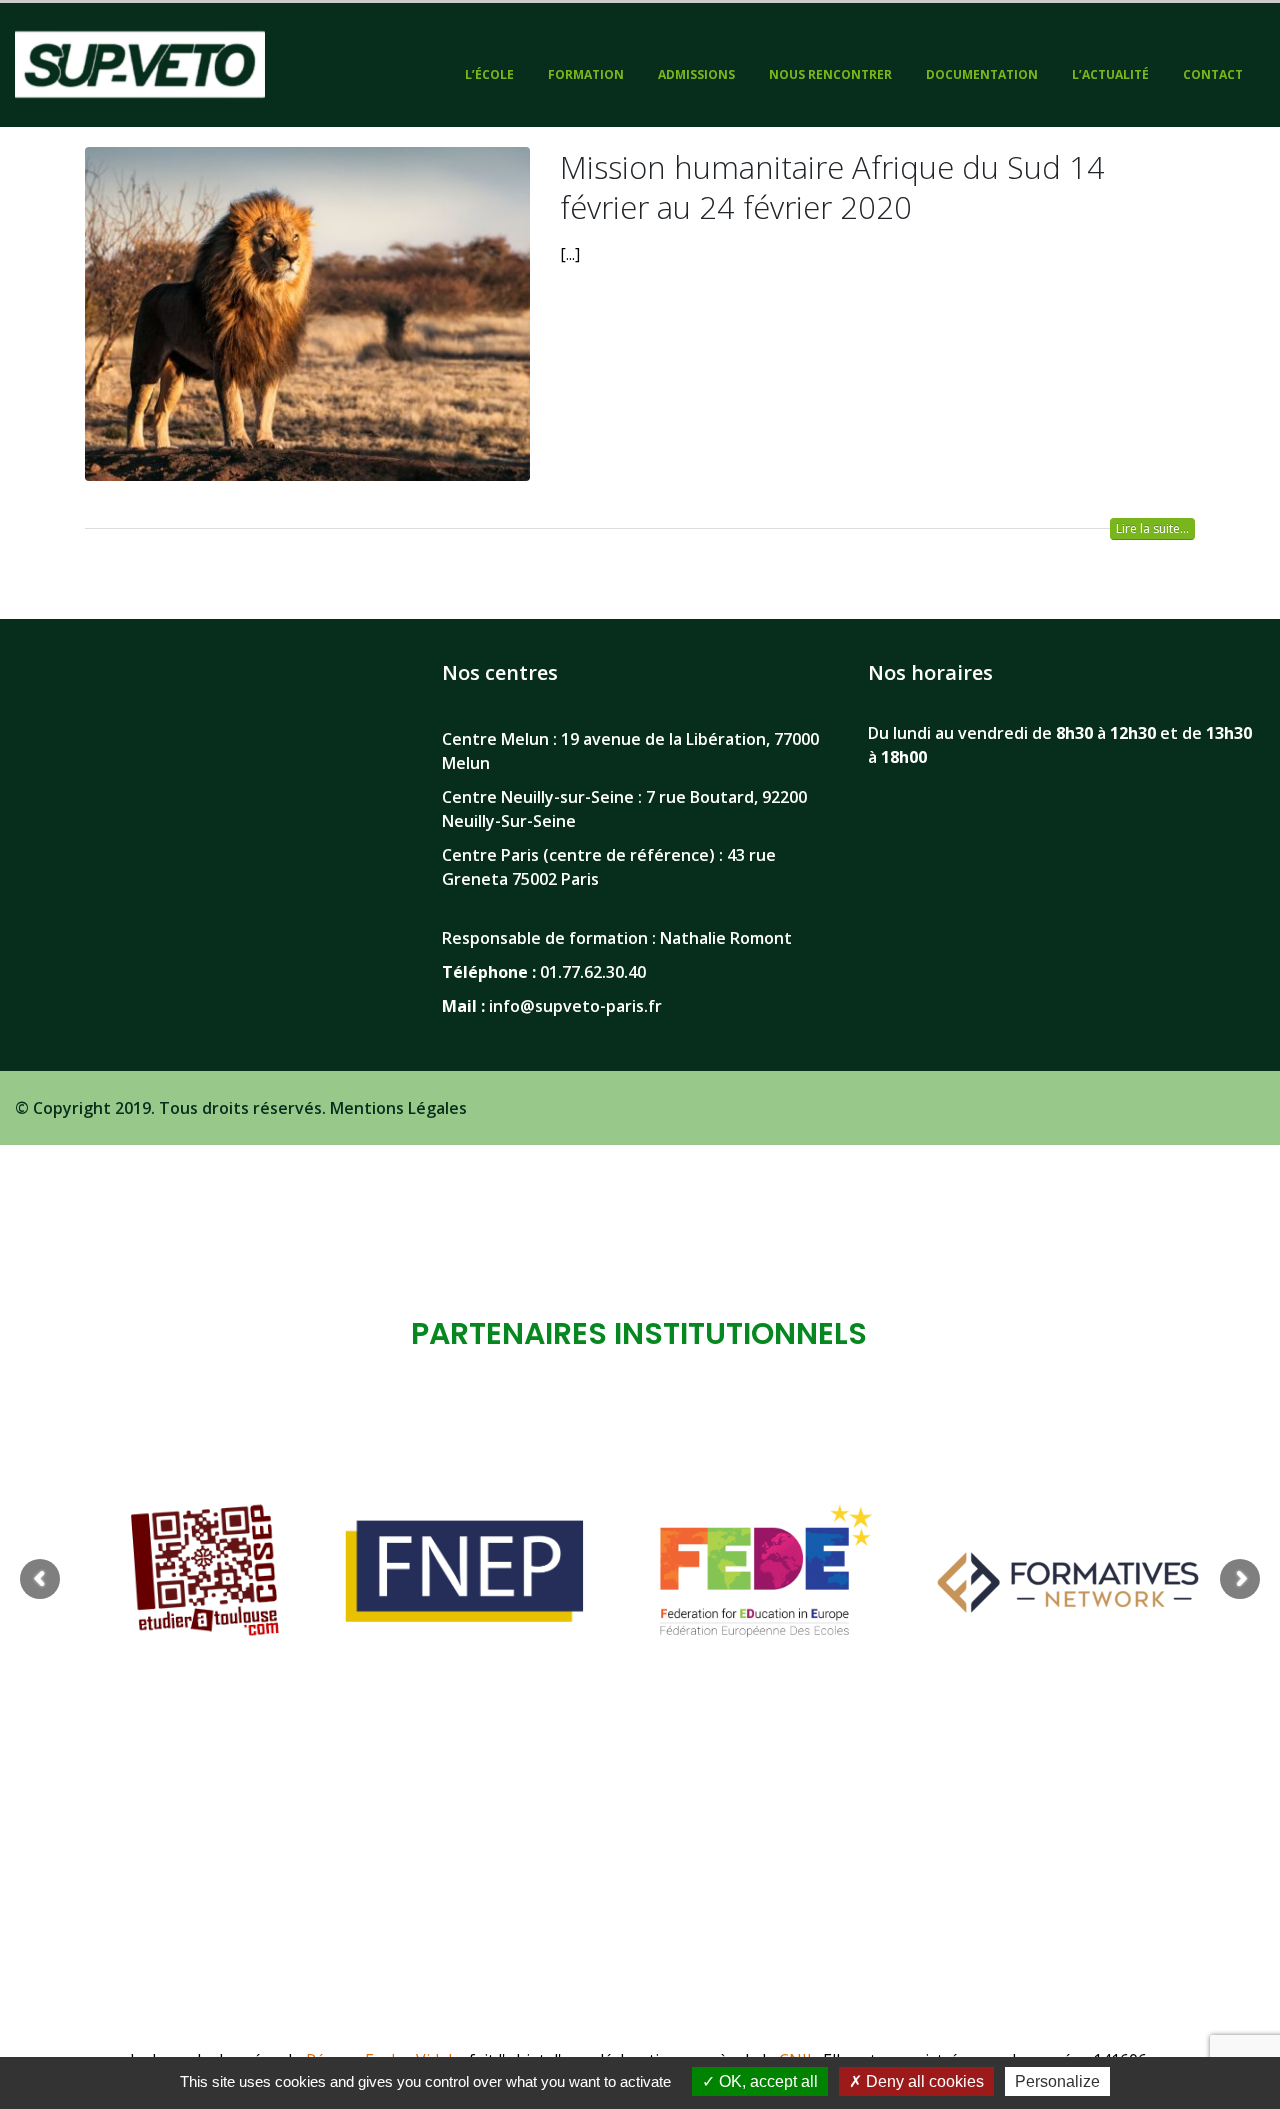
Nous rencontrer (830, 74)
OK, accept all (766, 2081)
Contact (1213, 74)
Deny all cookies (923, 2081)
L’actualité (1110, 74)
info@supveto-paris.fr (575, 1006)
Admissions (696, 74)
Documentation (982, 74)
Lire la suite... (1152, 528)
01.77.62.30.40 (593, 972)
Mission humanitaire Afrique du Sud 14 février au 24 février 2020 (832, 187)
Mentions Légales (398, 1108)
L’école (489, 74)
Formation (586, 74)
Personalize (1057, 2081)
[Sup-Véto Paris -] (140, 65)
